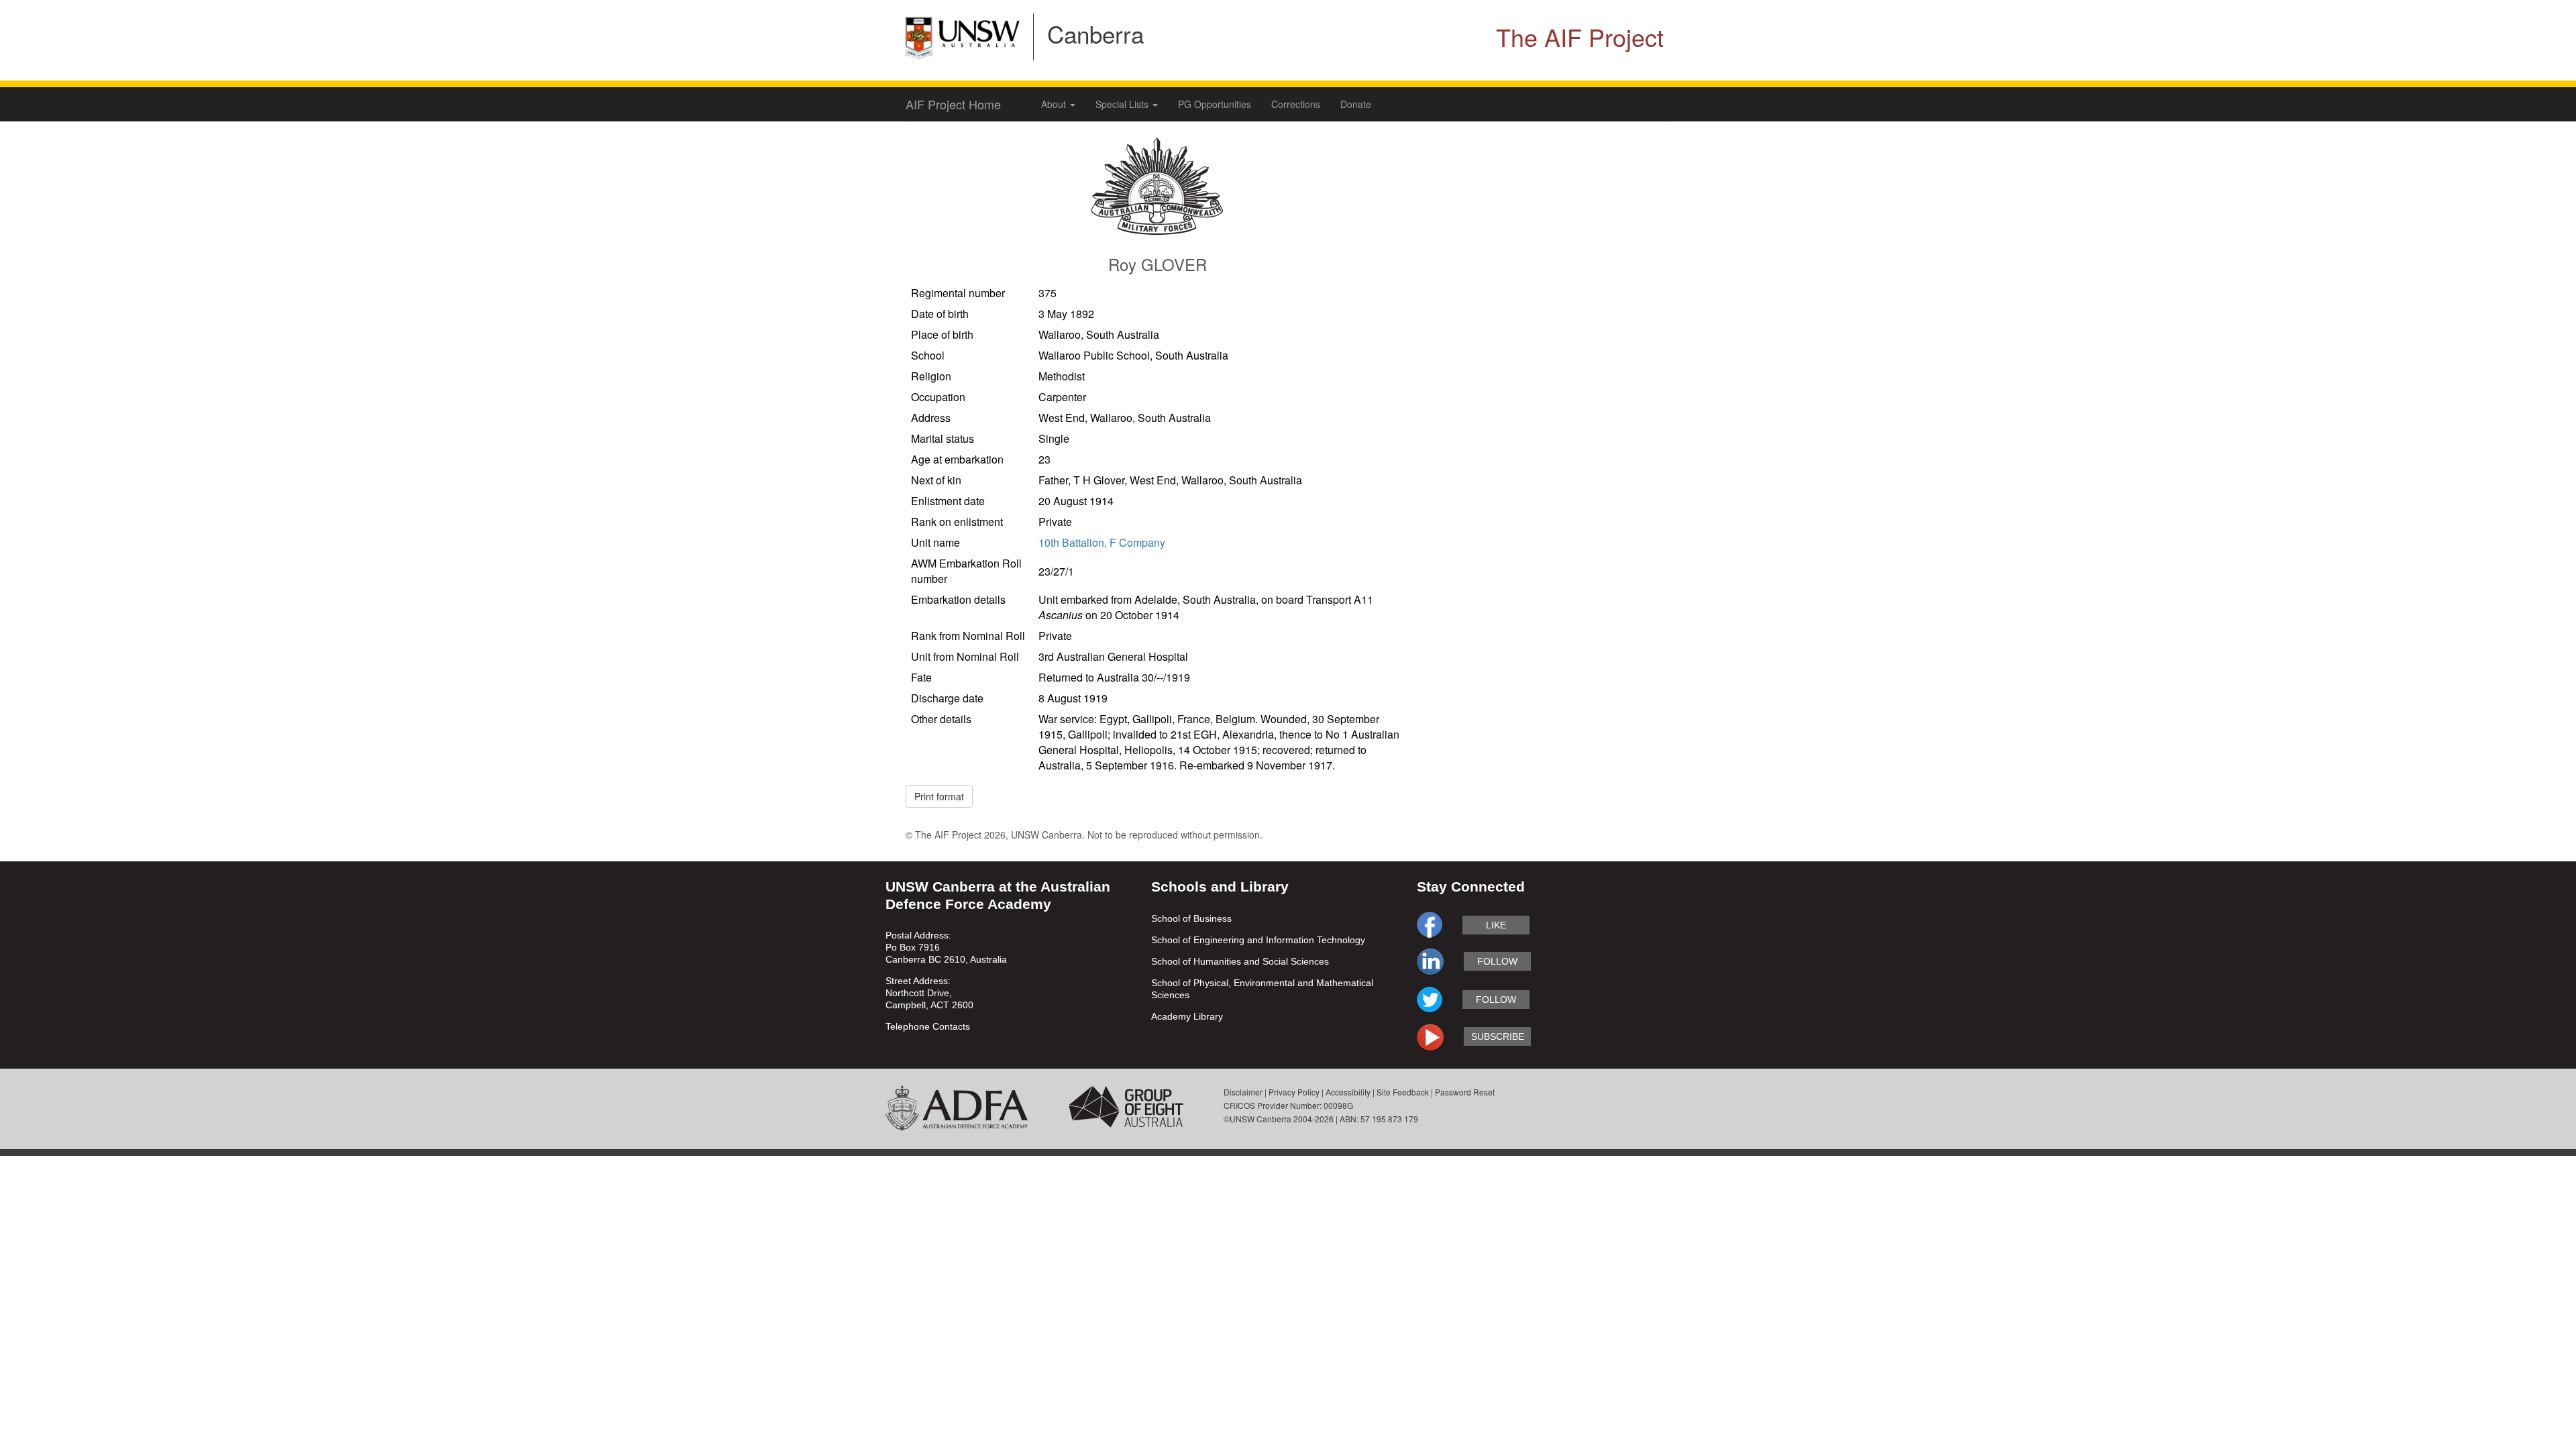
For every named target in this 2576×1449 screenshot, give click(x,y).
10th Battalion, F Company (1102, 542)
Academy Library (1187, 1016)
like (1496, 925)
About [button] (1055, 104)
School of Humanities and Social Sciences (1240, 961)
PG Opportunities (1215, 104)
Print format (939, 796)
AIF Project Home (953, 104)
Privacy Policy (1294, 1092)
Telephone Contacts (928, 1026)
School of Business (1191, 918)
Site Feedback (1403, 1092)
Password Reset (1465, 1092)
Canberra (1095, 34)
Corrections (1296, 104)
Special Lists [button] (1123, 104)
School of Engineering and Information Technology (1258, 940)
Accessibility (1348, 1092)
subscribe (1498, 1036)
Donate (1356, 104)
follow (1497, 961)
